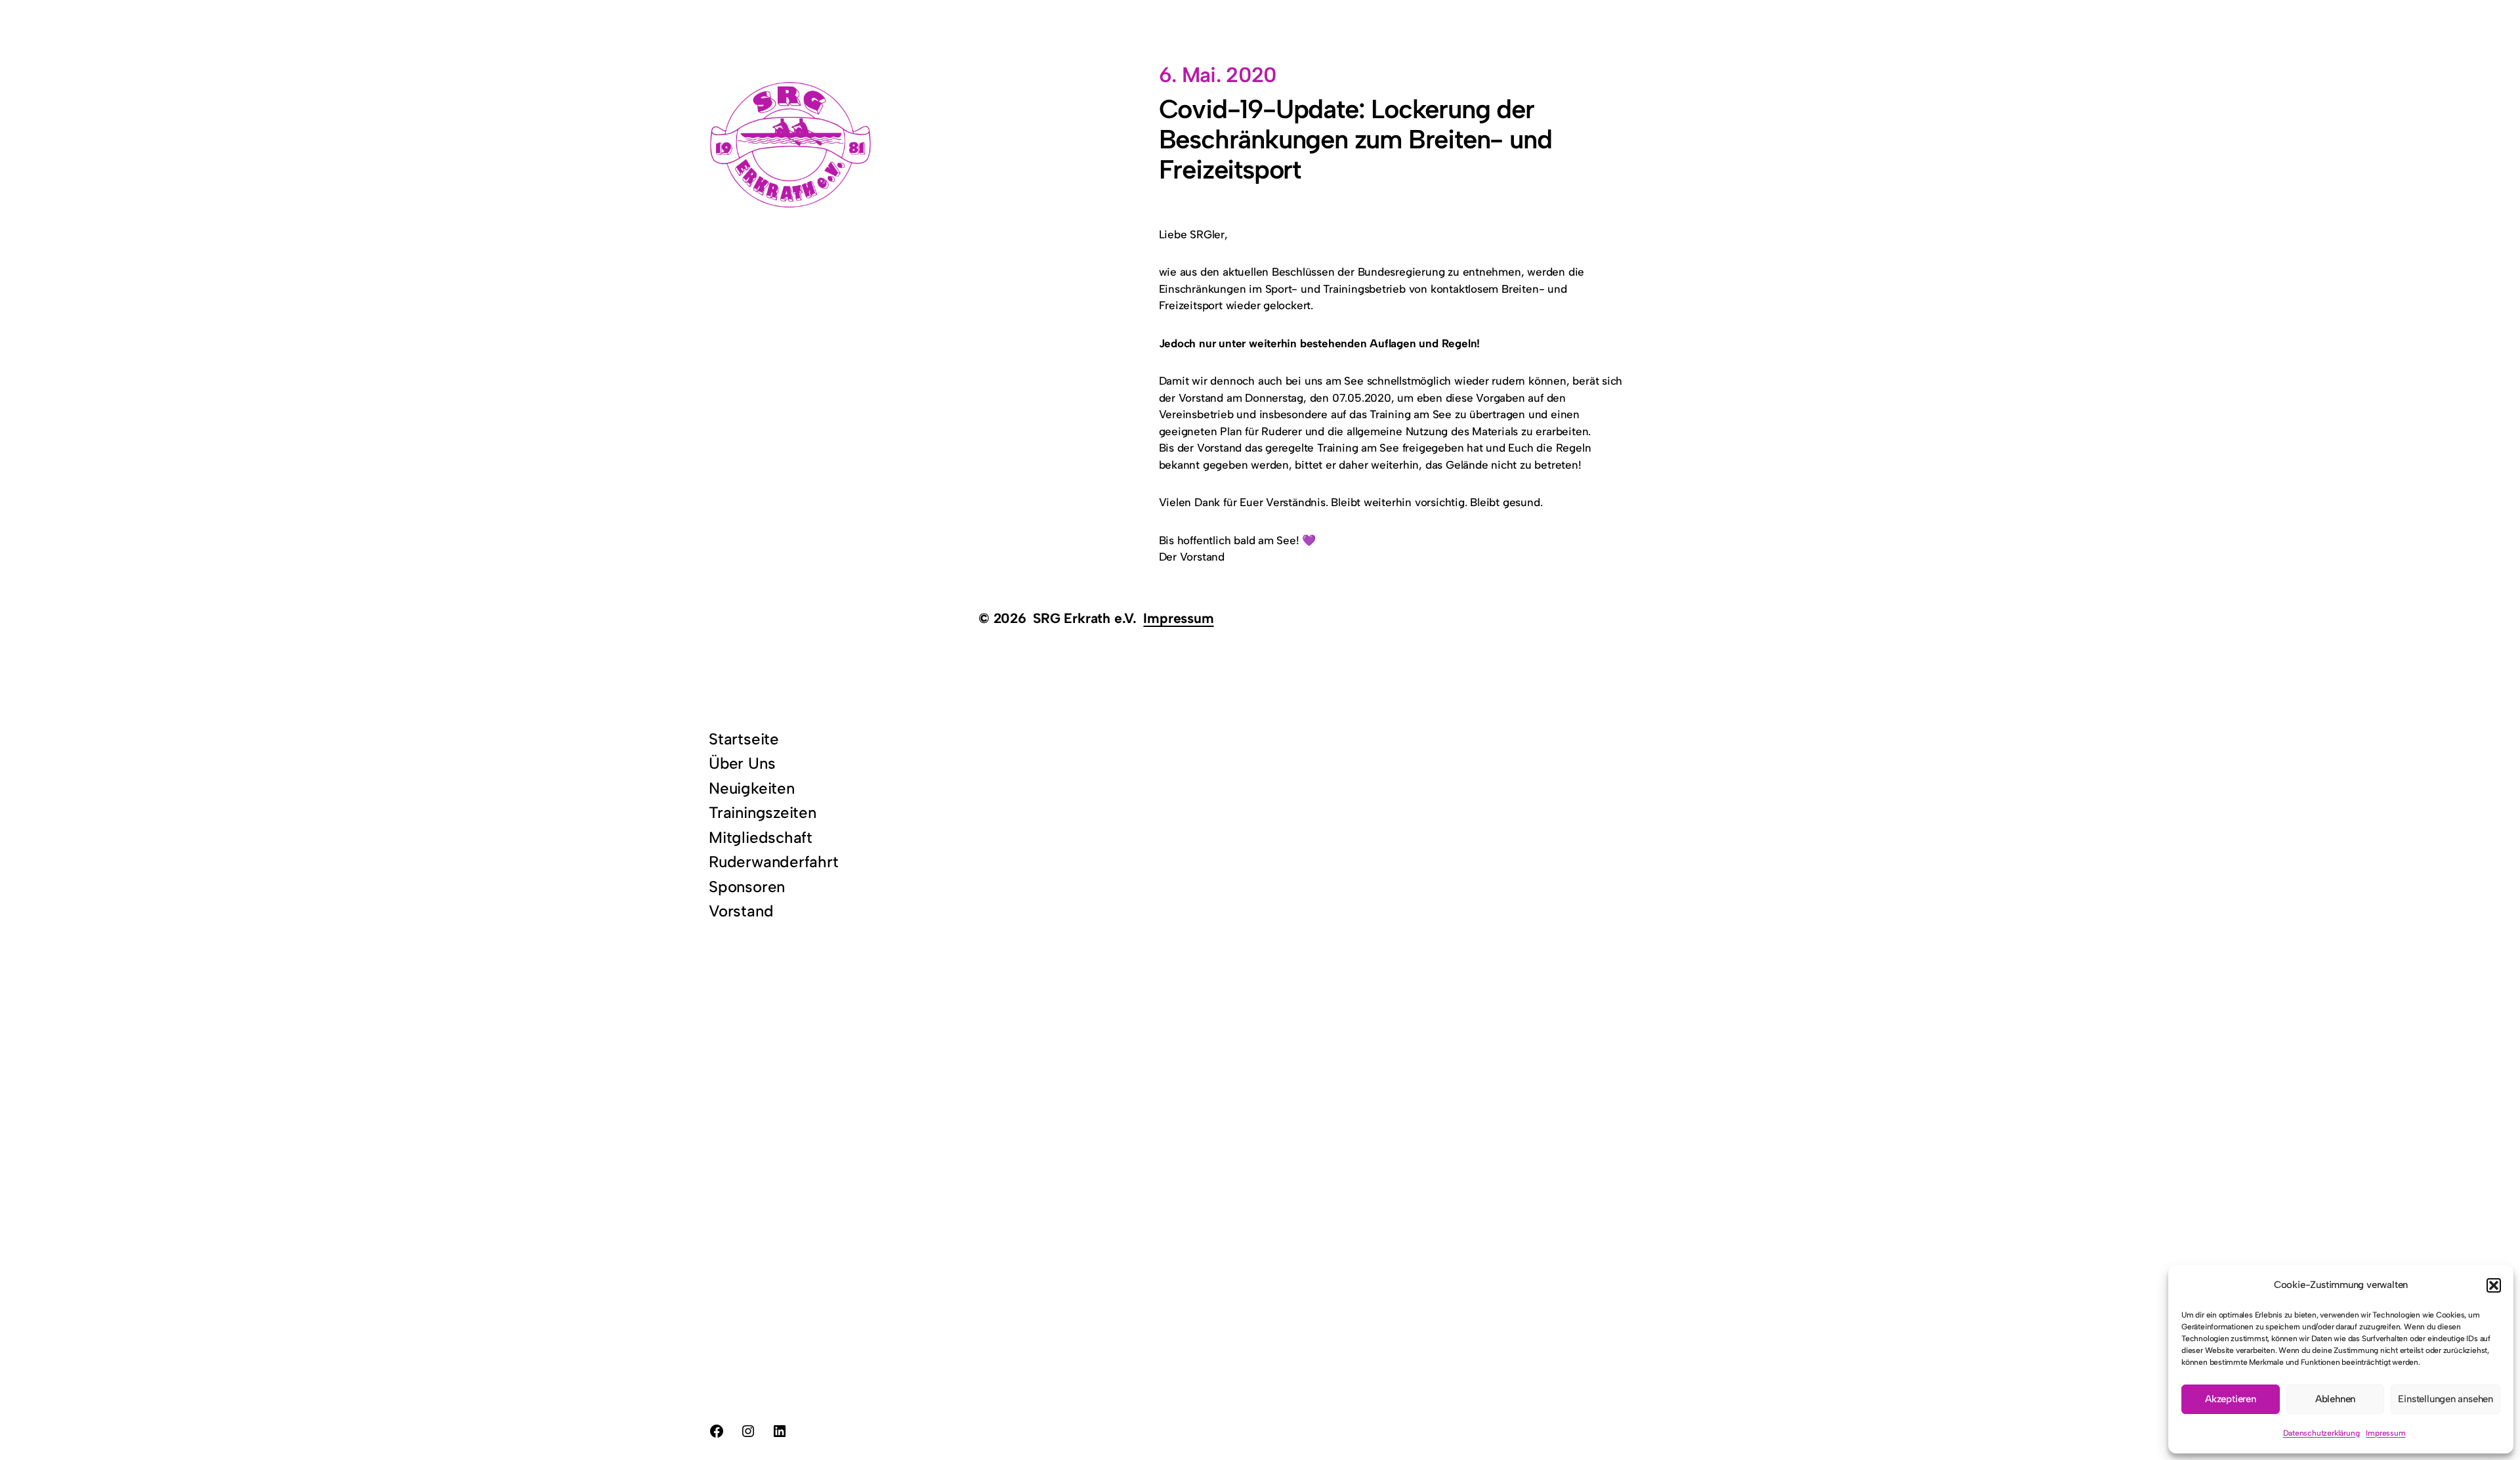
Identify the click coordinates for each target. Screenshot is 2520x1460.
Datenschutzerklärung (2321, 1433)
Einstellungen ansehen (2446, 1399)
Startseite (744, 739)
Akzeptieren (2231, 1399)
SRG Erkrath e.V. (1085, 618)
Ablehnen (2335, 1399)
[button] (2494, 1285)
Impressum (2385, 1433)
